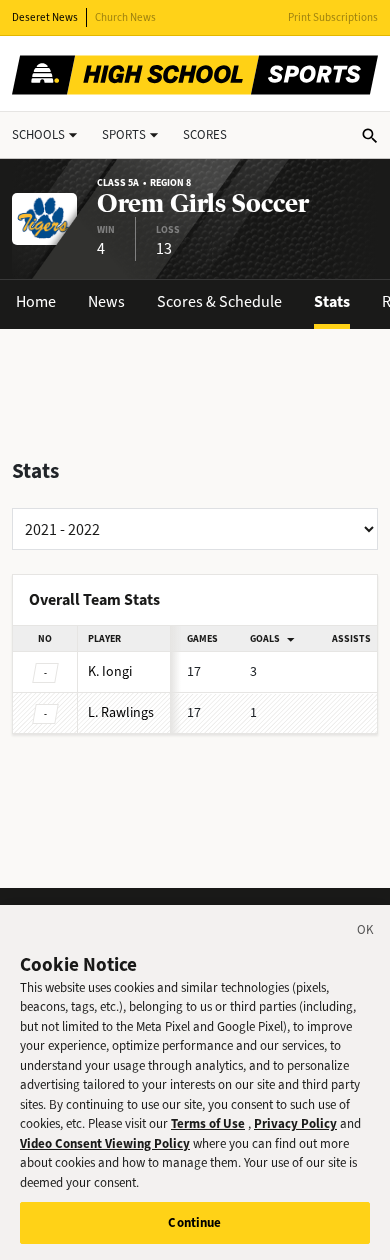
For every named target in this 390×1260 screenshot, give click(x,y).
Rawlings (121, 712)
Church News (125, 17)
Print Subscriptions (333, 17)
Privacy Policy (295, 1123)
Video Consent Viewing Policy (105, 1143)
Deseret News (45, 17)
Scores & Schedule (219, 301)
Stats (332, 301)
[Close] (366, 933)
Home (36, 301)
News (106, 301)
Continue (194, 1222)
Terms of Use (208, 1123)
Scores (205, 134)
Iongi (110, 671)
